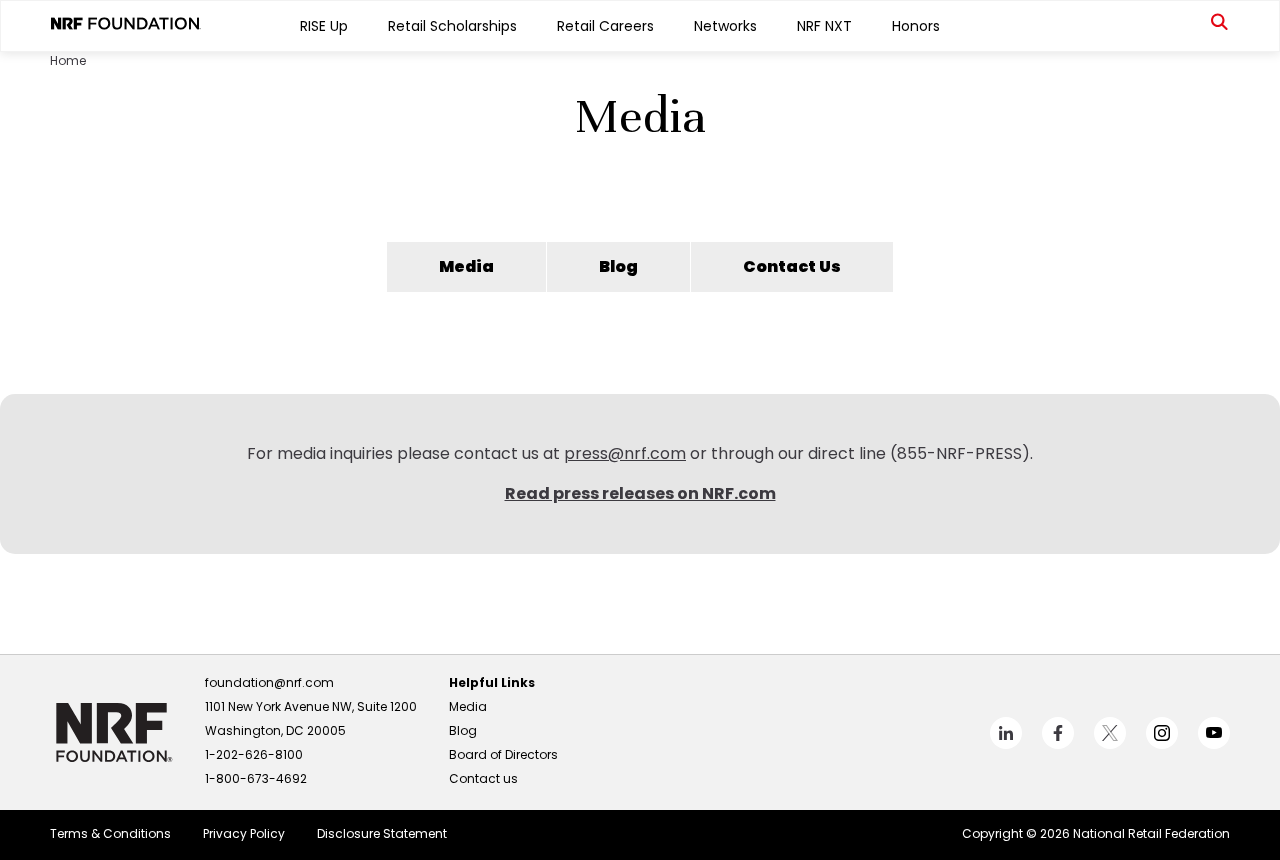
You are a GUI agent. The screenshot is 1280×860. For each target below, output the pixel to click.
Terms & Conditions (110, 833)
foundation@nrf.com (269, 682)
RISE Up (324, 26)
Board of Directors (503, 754)
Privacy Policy (244, 833)
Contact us (483, 778)
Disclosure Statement (382, 833)
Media (466, 266)
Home (68, 60)
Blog (618, 266)
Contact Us (792, 266)
